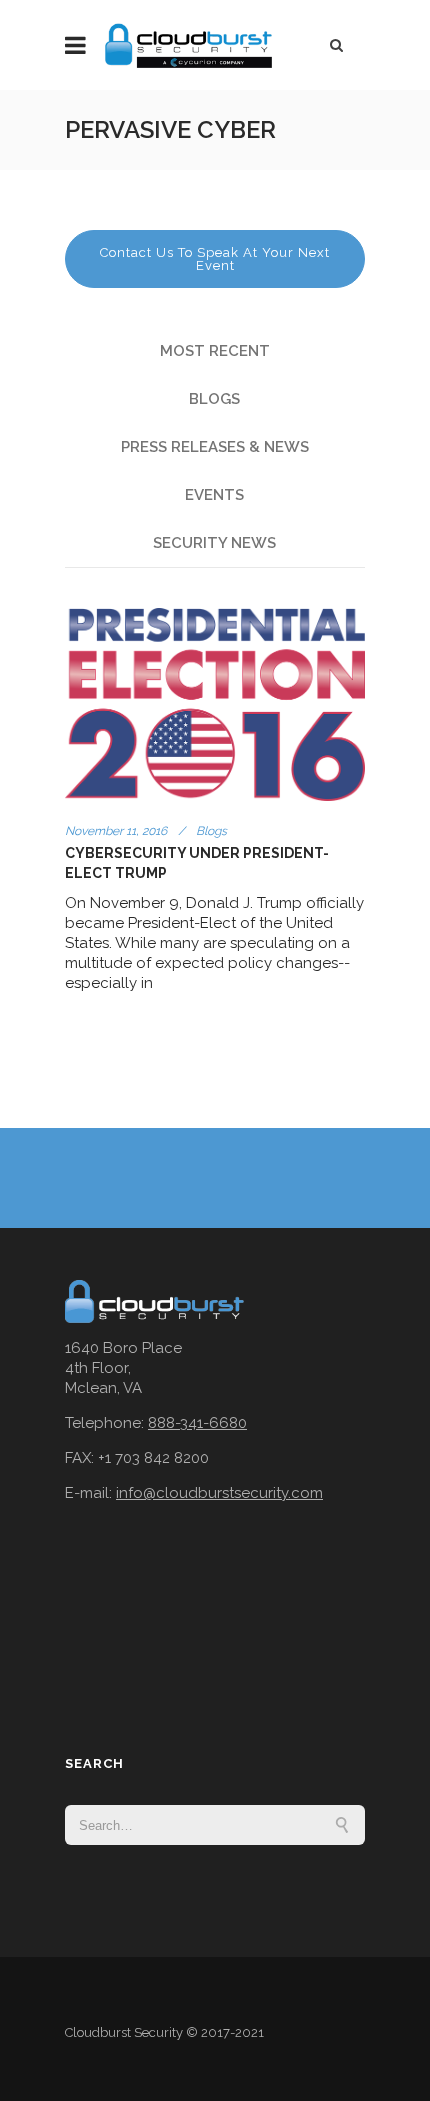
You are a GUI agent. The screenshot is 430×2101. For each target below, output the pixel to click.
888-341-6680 (197, 1423)
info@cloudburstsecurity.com (219, 1493)
